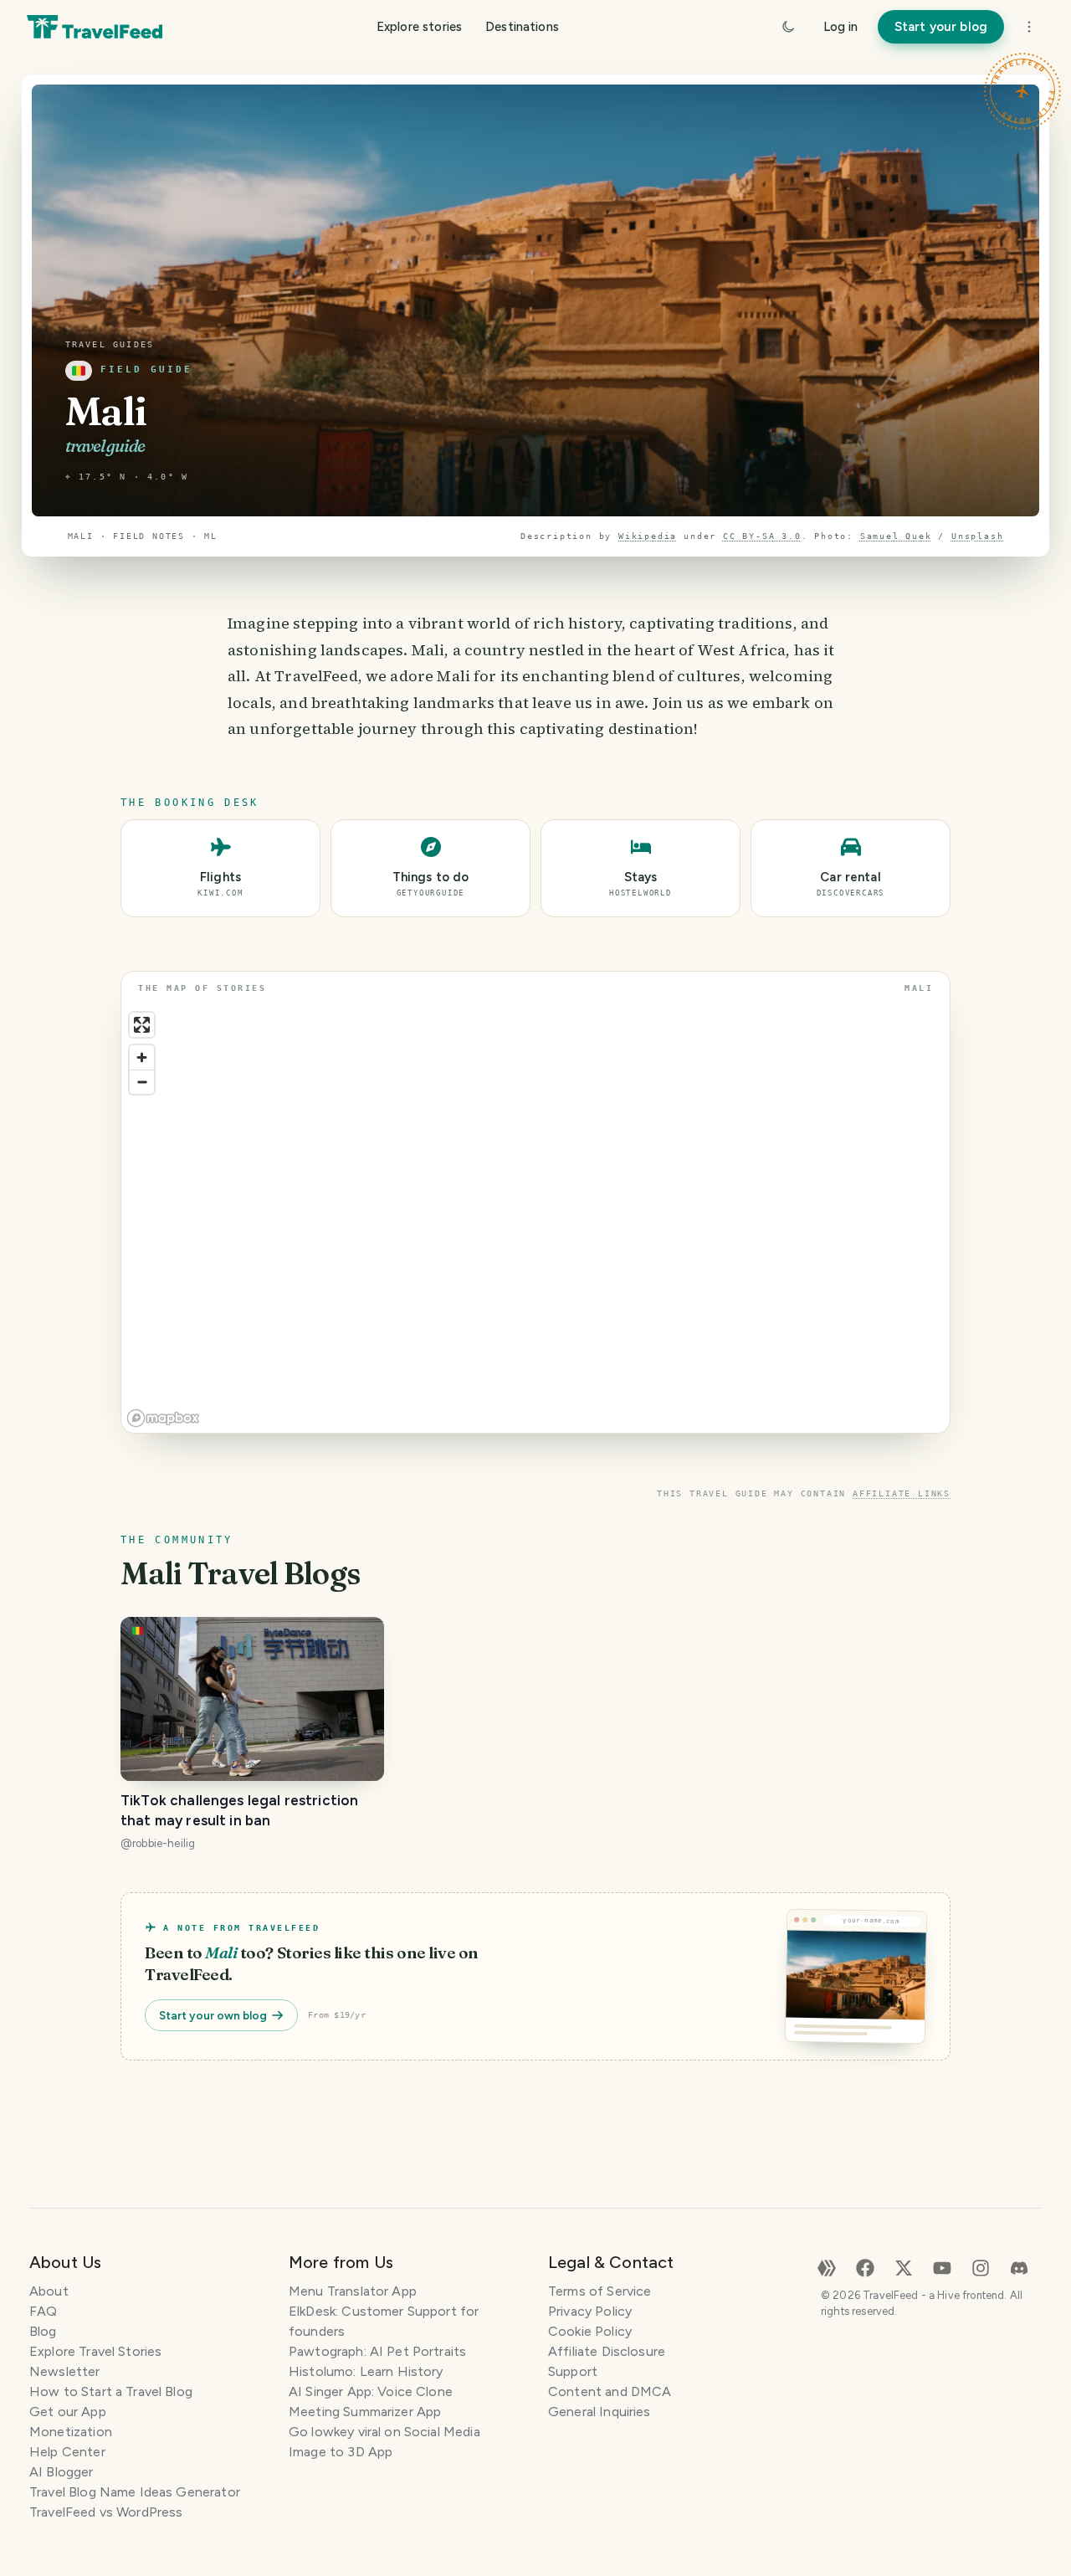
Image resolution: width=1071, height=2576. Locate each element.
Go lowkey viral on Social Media (384, 2432)
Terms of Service (600, 2291)
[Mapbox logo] (163, 1418)
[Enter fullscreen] (142, 1025)
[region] (535, 1219)
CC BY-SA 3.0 (762, 536)
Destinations (522, 27)
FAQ (43, 2311)
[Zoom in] (142, 1057)
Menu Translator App (353, 2291)
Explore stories (419, 27)
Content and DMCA (610, 2391)
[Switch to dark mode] (788, 27)
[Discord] (1019, 2267)
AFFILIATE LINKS (902, 1493)
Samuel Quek (896, 536)
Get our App (68, 2412)
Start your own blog (213, 2015)
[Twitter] (904, 2267)
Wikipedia (648, 536)
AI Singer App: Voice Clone (371, 2391)
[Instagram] (981, 2267)
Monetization (71, 2432)
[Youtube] (942, 2267)
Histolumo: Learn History (366, 2371)
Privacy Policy (590, 2311)
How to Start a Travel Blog (111, 2391)
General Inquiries (600, 2412)
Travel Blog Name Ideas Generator (135, 2492)
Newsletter (65, 2371)
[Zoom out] (142, 1082)
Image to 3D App (341, 2452)
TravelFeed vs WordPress (106, 2512)
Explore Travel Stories (95, 2351)
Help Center (67, 2452)
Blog (43, 2331)
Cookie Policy (590, 2331)
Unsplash (977, 536)
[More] (1029, 27)
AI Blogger (61, 2472)
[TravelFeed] (95, 27)
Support (573, 2371)
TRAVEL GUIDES (110, 344)
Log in (840, 27)
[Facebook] (865, 2267)
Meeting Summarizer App (365, 2412)
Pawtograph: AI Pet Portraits (377, 2351)
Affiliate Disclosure (607, 2351)
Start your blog (941, 27)
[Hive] (827, 2267)
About (49, 2291)
